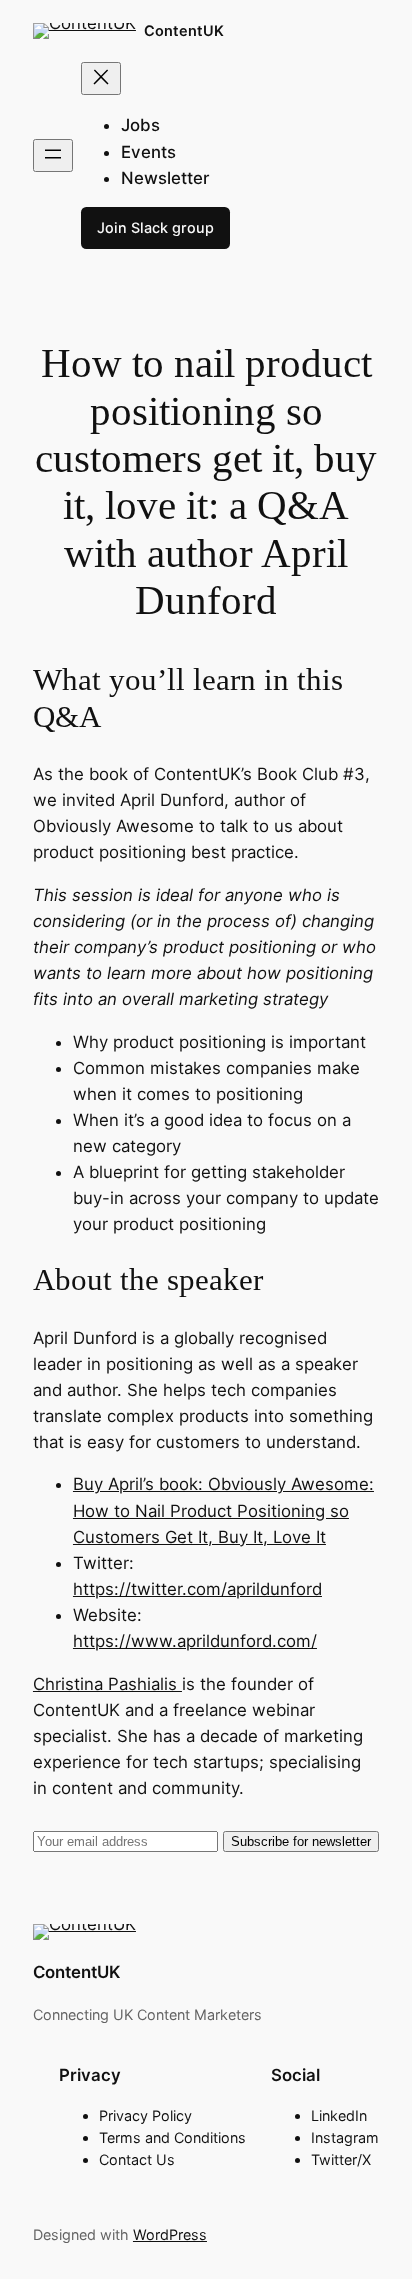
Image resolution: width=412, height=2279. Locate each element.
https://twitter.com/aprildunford (197, 1589)
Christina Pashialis (107, 1684)
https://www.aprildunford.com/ (195, 1641)
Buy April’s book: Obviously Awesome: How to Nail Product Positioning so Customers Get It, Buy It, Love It (223, 1510)
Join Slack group (155, 227)
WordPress (170, 2234)
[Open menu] (53, 155)
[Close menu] (101, 78)
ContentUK (184, 30)
